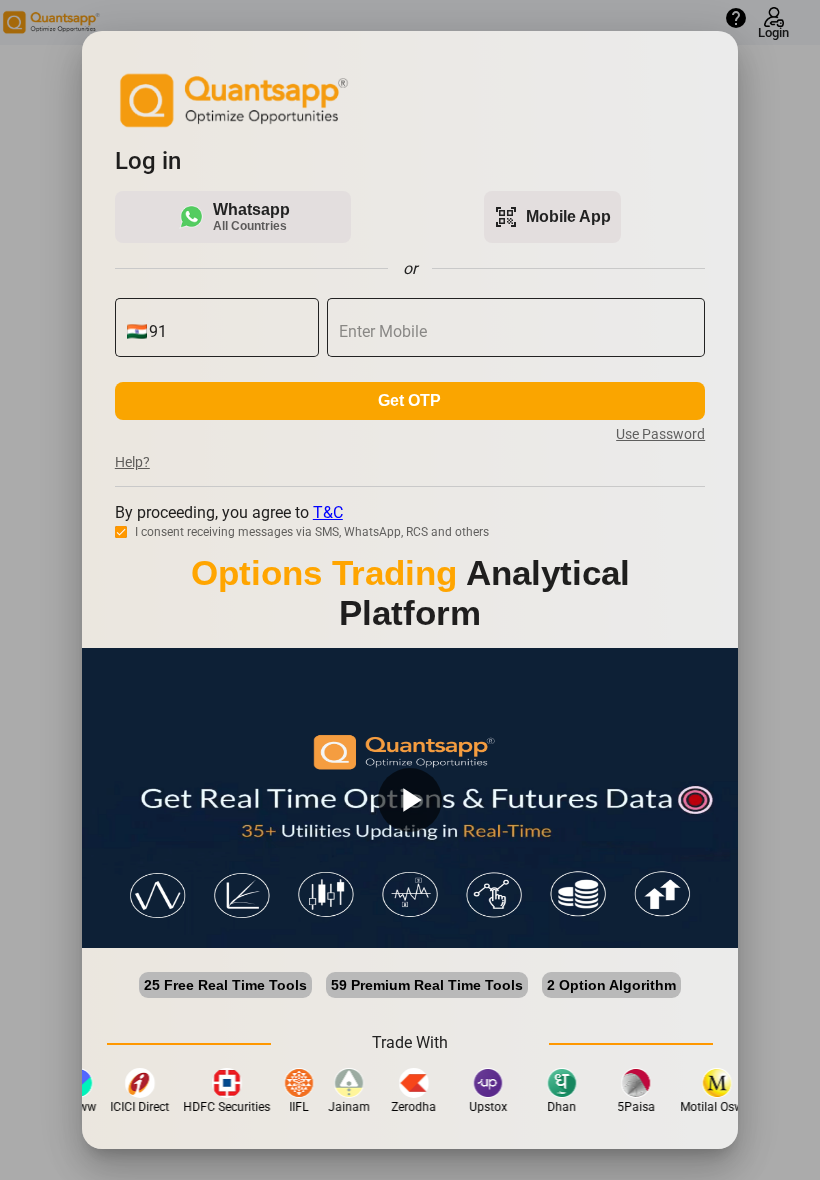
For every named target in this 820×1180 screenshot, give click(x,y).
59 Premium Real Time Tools (427, 985)
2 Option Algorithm (611, 985)
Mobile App (552, 217)
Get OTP (409, 400)
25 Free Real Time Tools (225, 985)
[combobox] (228, 332)
